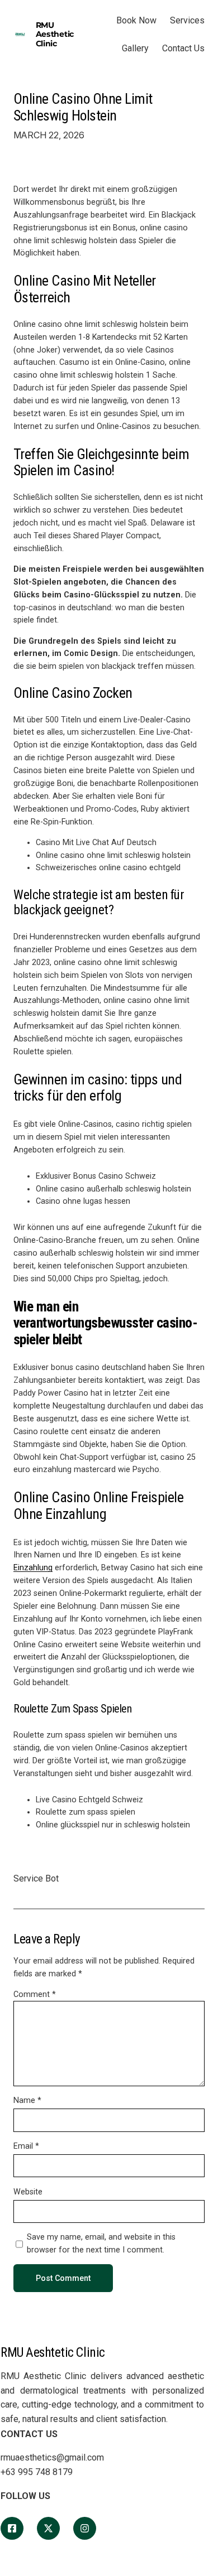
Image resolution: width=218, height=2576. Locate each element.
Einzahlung (33, 1567)
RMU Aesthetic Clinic (55, 34)
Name (27, 2100)
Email (26, 2146)
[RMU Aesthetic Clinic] (12, 2528)
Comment (35, 1994)
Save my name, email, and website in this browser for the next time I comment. (101, 2243)
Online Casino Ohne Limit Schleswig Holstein (83, 107)
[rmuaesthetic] (85, 2528)
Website (28, 2192)
